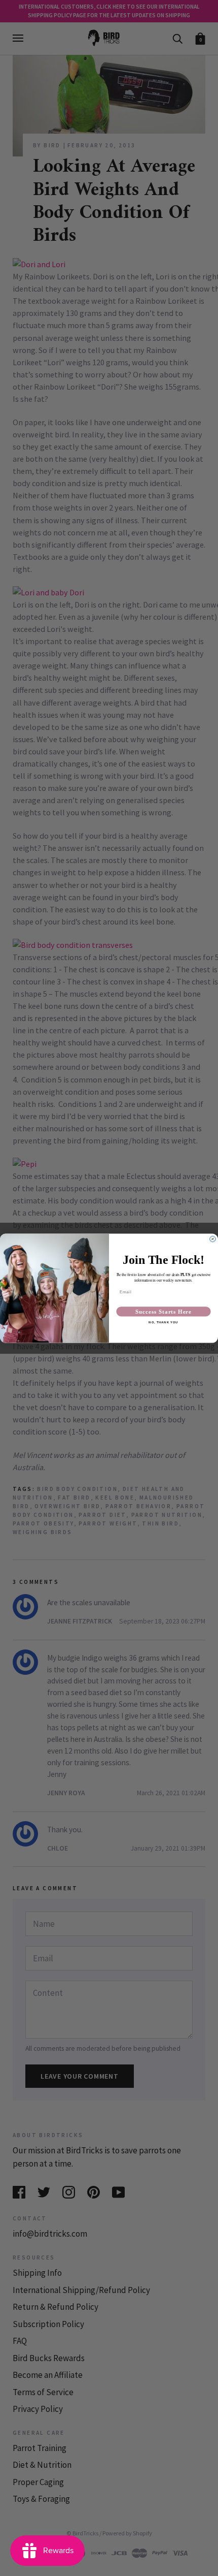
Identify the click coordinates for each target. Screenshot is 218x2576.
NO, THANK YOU (163, 1323)
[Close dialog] (213, 1239)
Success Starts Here (163, 1312)
